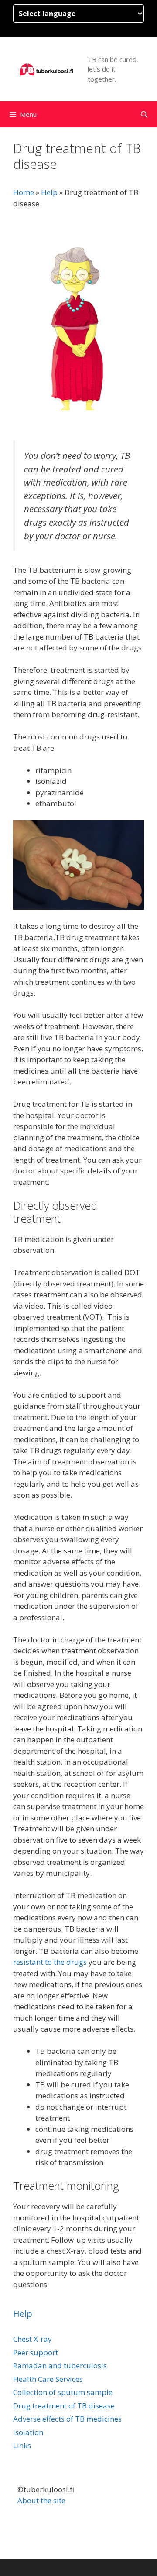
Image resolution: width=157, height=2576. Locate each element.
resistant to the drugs (50, 1962)
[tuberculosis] (47, 69)
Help (49, 192)
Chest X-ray (32, 2339)
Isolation (28, 2432)
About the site (41, 2500)
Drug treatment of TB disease (64, 2406)
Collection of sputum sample (63, 2392)
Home (24, 192)
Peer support (36, 2352)
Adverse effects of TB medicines (67, 2419)
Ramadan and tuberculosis (60, 2366)
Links (22, 2445)
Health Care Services (48, 2379)
